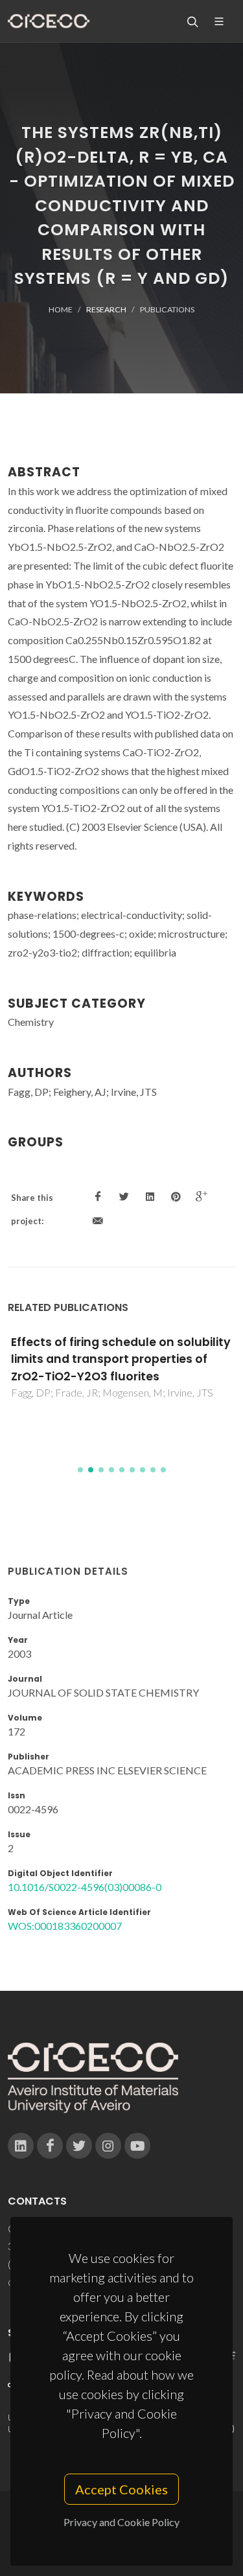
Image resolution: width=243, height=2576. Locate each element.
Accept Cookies (121, 2489)
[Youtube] (137, 2146)
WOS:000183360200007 (65, 1926)
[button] (80, 1470)
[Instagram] (108, 2146)
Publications (167, 309)
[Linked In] (21, 2146)
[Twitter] (79, 2146)
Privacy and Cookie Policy (121, 2522)
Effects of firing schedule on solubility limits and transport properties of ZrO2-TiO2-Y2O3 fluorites (121, 1359)
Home (61, 309)
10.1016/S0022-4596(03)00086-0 (85, 1887)
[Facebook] (50, 2146)
